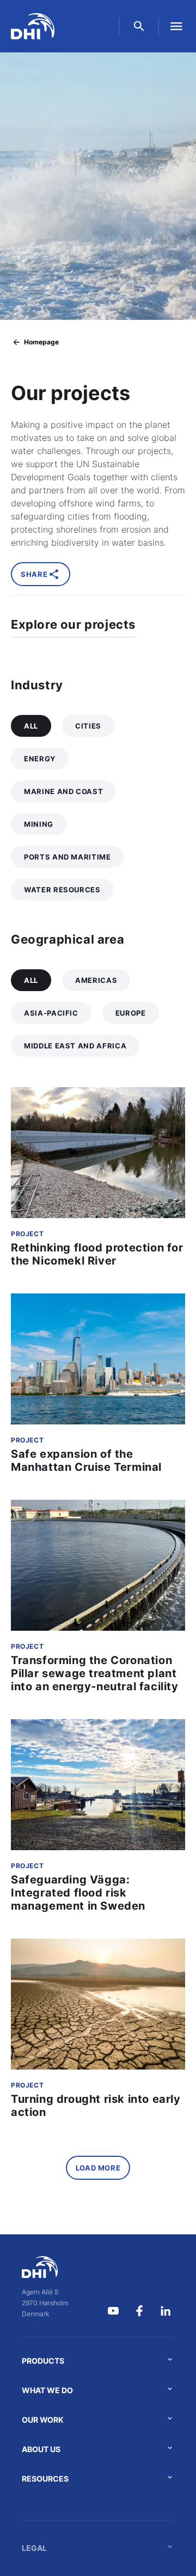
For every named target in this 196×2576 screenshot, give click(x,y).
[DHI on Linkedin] (166, 2311)
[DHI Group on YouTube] (113, 2311)
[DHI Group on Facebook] (139, 2311)
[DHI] (45, 2267)
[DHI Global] (33, 26)
